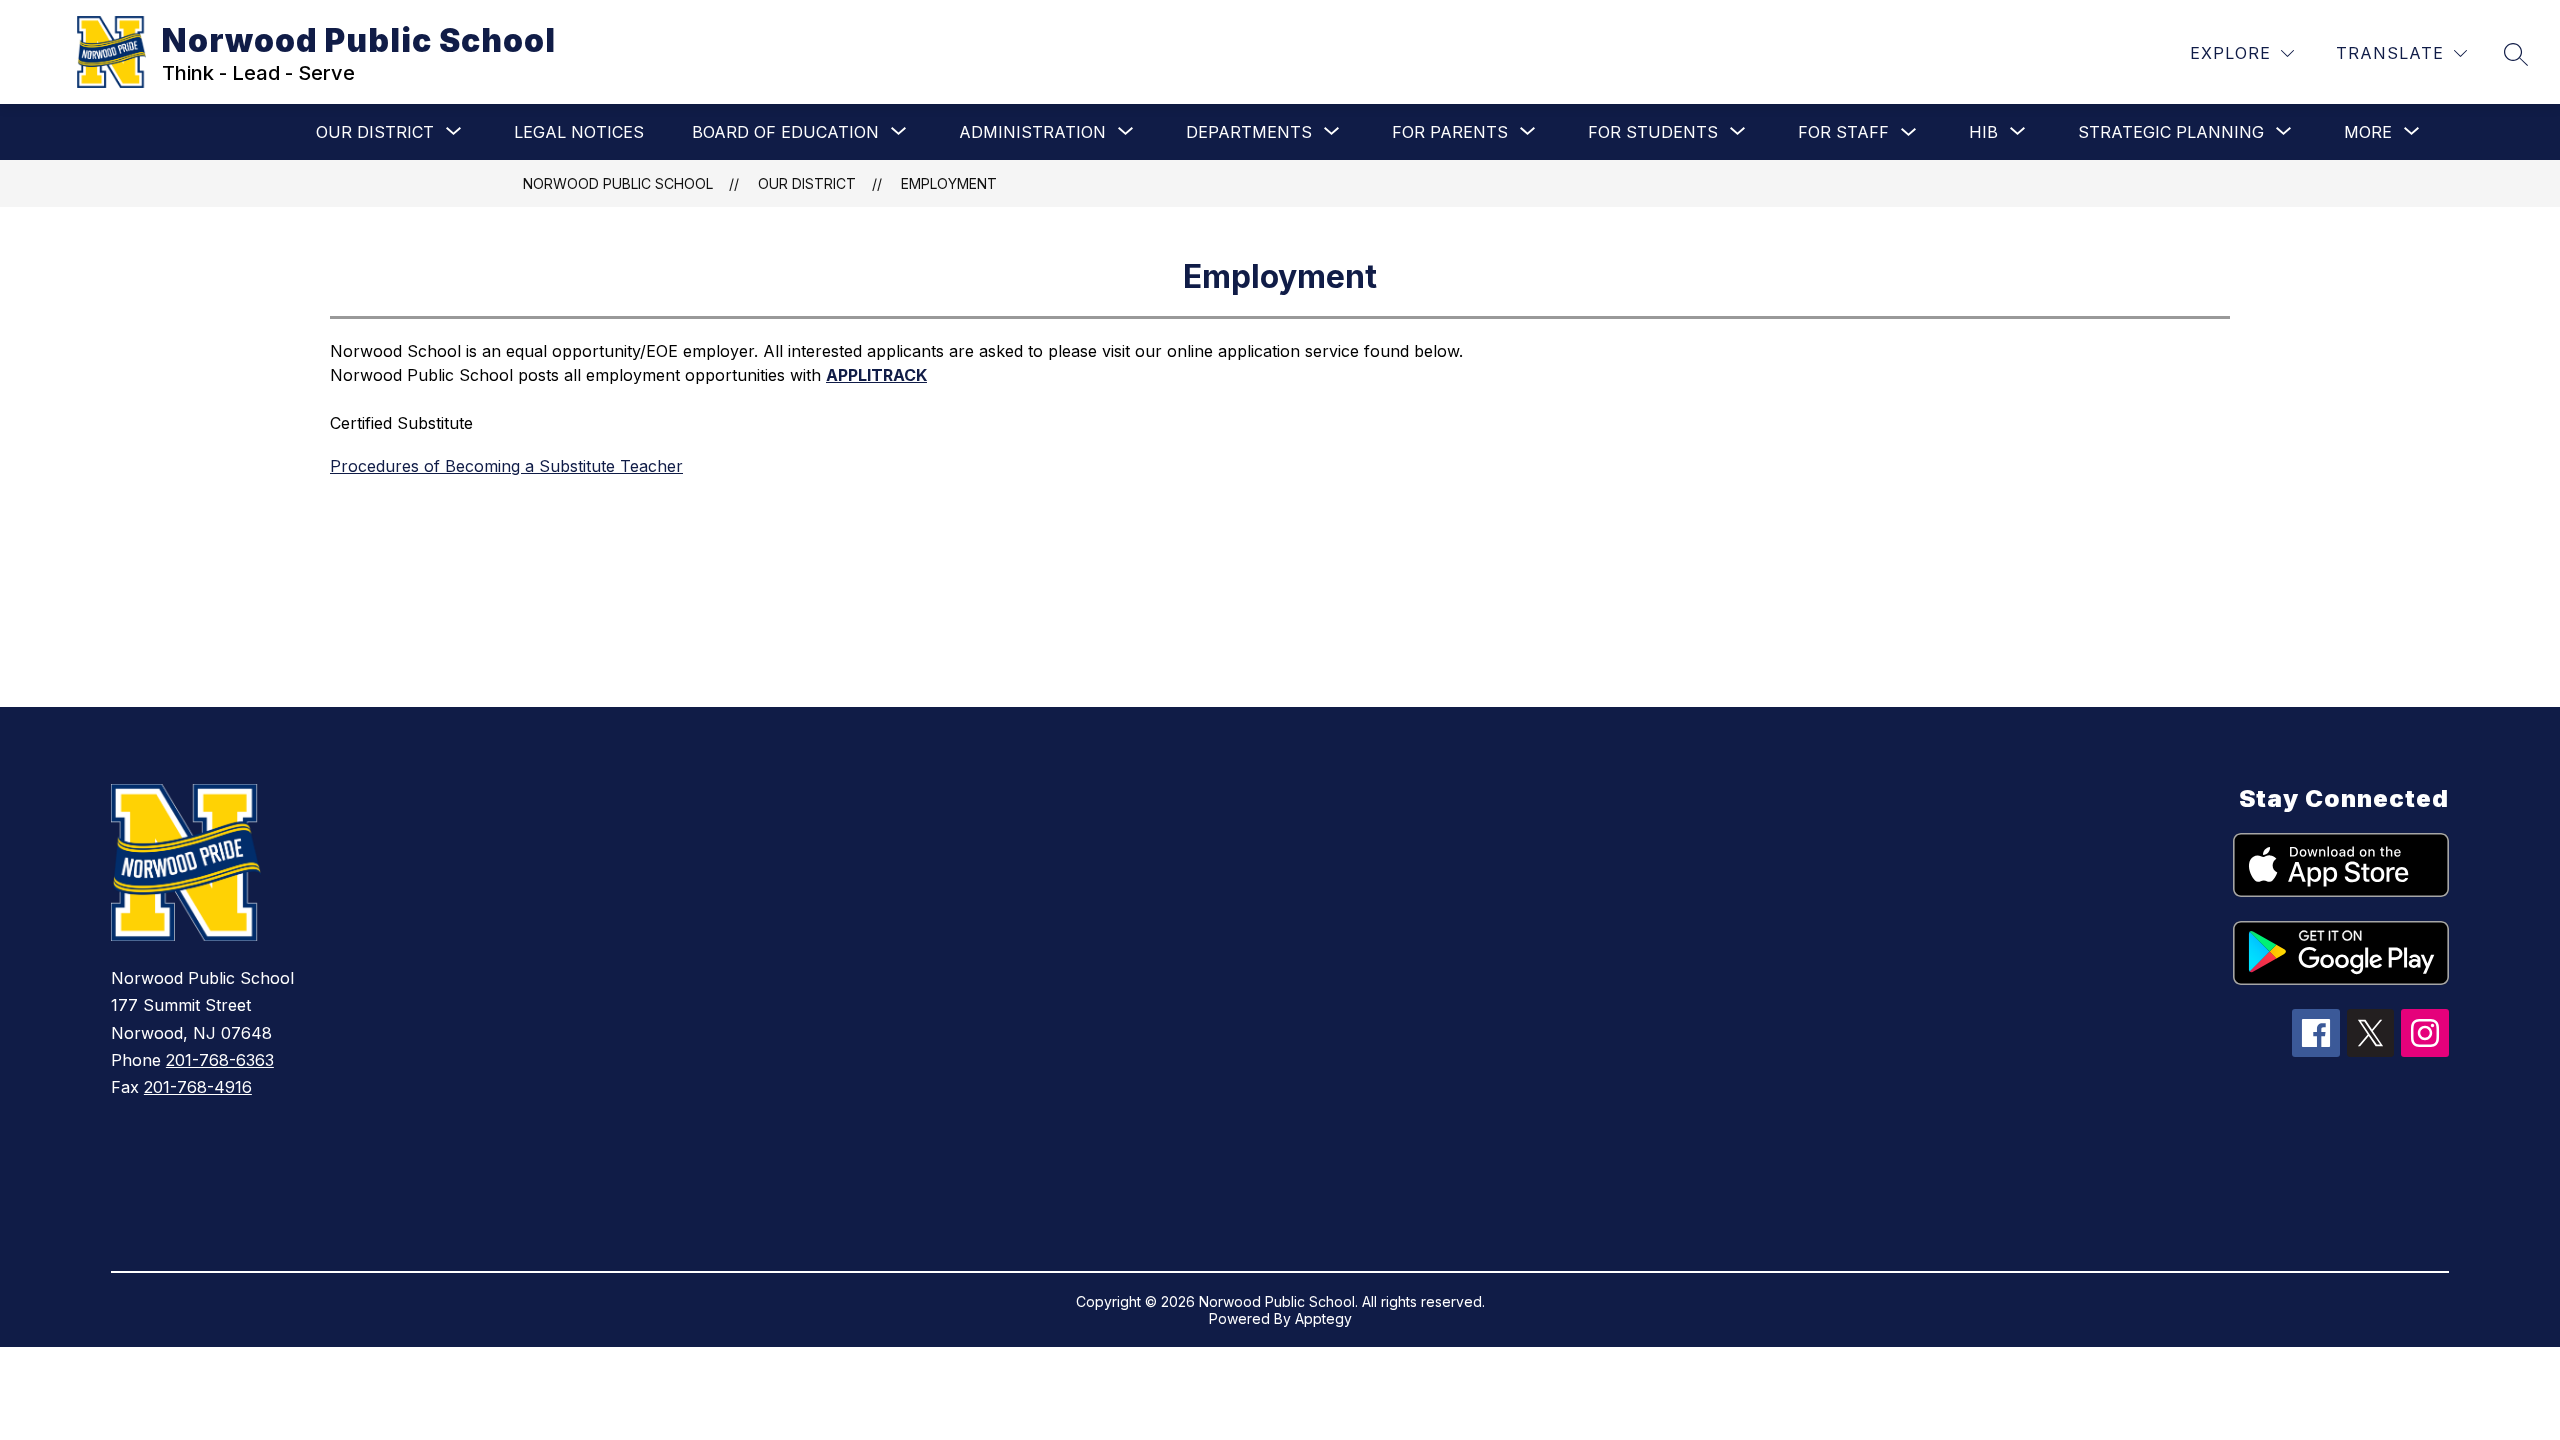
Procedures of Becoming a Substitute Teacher (506, 466)
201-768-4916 (198, 1087)
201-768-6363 (220, 1060)
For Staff (1843, 132)
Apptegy (1323, 1318)
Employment (949, 183)
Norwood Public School (618, 183)
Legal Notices (579, 132)
